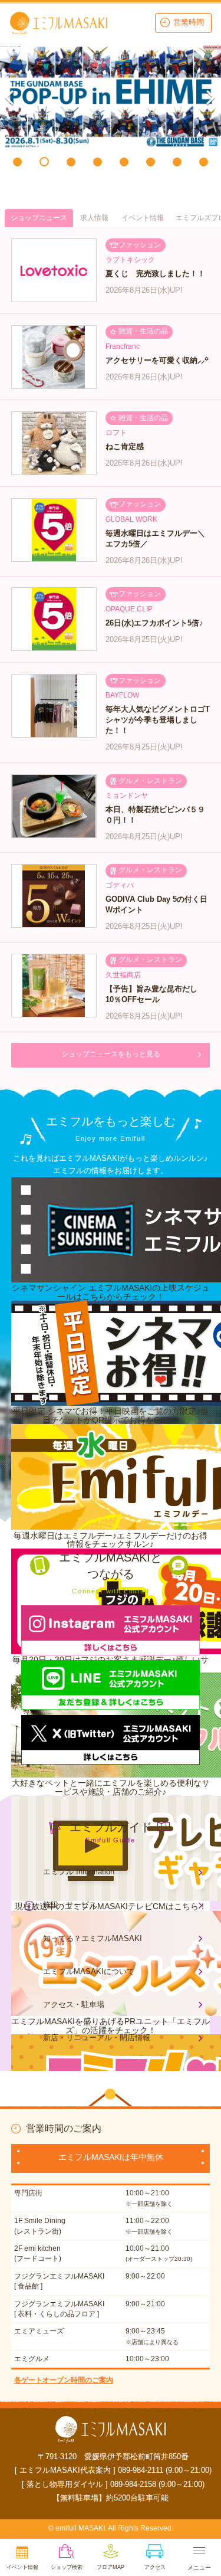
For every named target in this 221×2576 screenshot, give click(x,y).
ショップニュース (39, 218)
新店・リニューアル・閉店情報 (97, 2037)
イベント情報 (143, 218)
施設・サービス (70, 1905)
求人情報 (94, 218)
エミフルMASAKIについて (89, 1971)
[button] (17, 162)
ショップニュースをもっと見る (111, 1054)
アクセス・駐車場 (74, 2004)
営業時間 (189, 22)
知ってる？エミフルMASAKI (93, 1938)
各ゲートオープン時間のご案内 (64, 2380)
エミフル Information (79, 1872)
